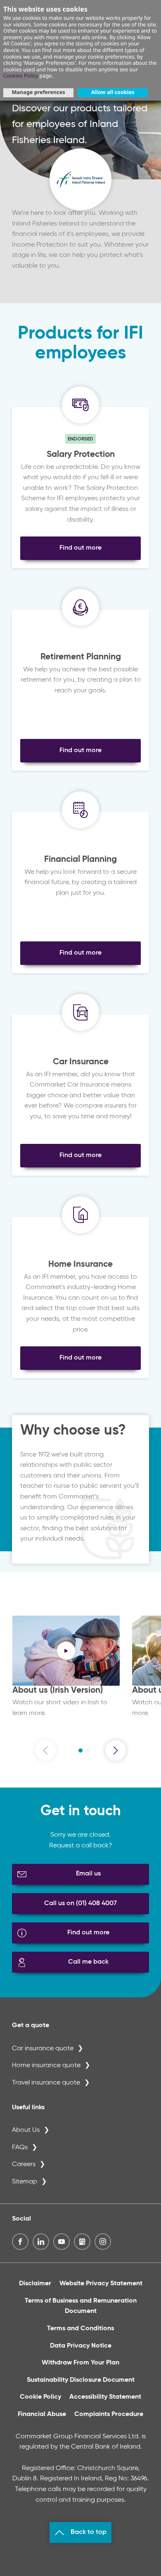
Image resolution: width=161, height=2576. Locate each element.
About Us (26, 2130)
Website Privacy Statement (101, 2284)
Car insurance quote (43, 2049)
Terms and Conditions (80, 2329)
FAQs (20, 2148)
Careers (24, 2164)
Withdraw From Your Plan (80, 2363)
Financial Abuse (42, 2414)
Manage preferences (38, 92)
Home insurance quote (46, 2066)
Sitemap (25, 2182)
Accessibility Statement (105, 2397)
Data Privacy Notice (81, 2346)
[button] (80, 1750)
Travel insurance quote (46, 2083)
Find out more (80, 548)
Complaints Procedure (109, 2414)
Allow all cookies (113, 92)
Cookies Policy (21, 75)
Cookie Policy (40, 2397)
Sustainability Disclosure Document (81, 2380)
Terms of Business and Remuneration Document (81, 2306)
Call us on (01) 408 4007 (80, 1903)
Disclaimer (35, 2284)
